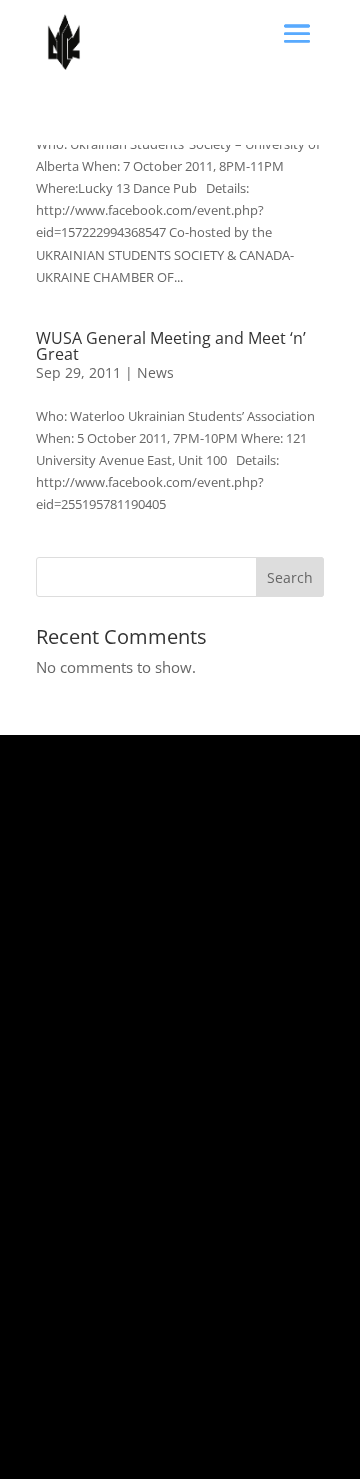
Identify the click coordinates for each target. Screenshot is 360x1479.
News (155, 372)
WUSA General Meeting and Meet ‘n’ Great (171, 346)
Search (290, 577)
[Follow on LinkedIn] (172, 1415)
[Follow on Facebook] (92, 1415)
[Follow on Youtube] (212, 1415)
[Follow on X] (52, 1415)
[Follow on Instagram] (132, 1415)
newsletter (156, 1247)
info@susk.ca (73, 1225)
